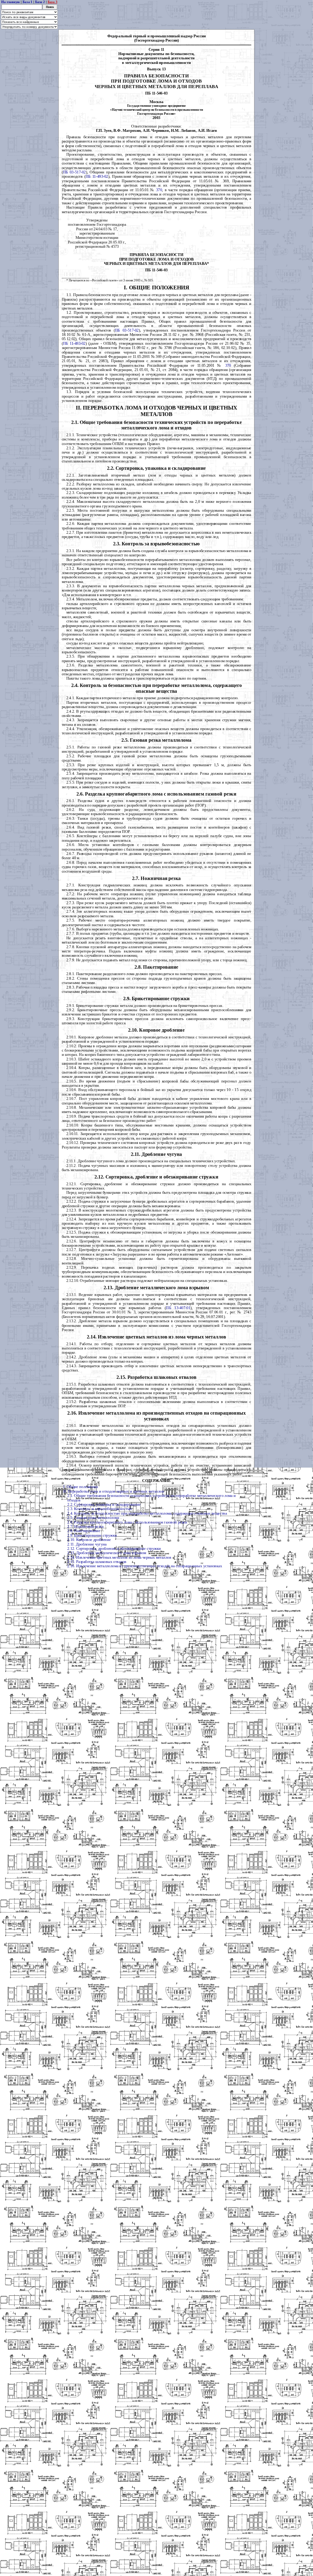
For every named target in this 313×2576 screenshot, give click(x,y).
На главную (11, 2)
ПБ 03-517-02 (74, 172)
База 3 (53, 2)
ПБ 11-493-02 (97, 176)
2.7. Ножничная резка (85, 1527)
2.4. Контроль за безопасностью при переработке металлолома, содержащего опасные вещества (147, 1513)
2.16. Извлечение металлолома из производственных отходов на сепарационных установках (145, 1566)
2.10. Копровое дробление (89, 1540)
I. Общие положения (81, 1487)
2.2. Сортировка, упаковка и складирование (104, 1505)
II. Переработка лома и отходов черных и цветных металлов (114, 1491)
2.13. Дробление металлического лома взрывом (107, 1553)
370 (159, 190)
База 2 (40, 2)
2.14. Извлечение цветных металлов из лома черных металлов (119, 1557)
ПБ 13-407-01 (178, 1308)
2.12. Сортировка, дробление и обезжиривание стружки (114, 1549)
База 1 (28, 2)
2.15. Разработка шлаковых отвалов (97, 1562)
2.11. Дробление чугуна (87, 1544)
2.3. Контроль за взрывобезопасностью (100, 1509)
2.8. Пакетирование (84, 1531)
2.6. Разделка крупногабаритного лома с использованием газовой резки (127, 1522)
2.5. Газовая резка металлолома (93, 1518)
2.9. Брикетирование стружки (92, 1535)
